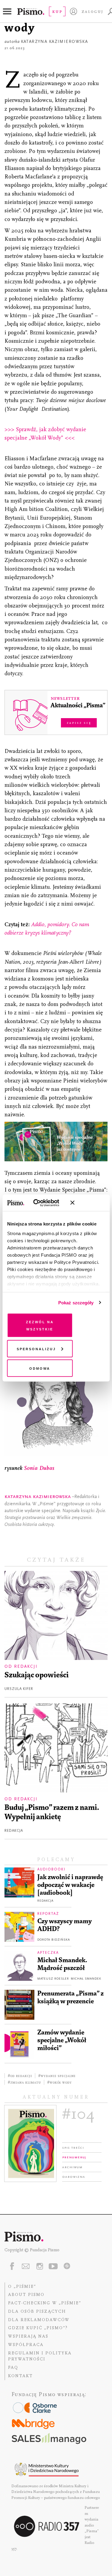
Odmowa (40, 1368)
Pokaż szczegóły (76, 1302)
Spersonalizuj (36, 1348)
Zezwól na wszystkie (40, 1325)
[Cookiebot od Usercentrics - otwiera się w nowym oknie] (42, 1203)
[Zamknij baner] (88, 1203)
